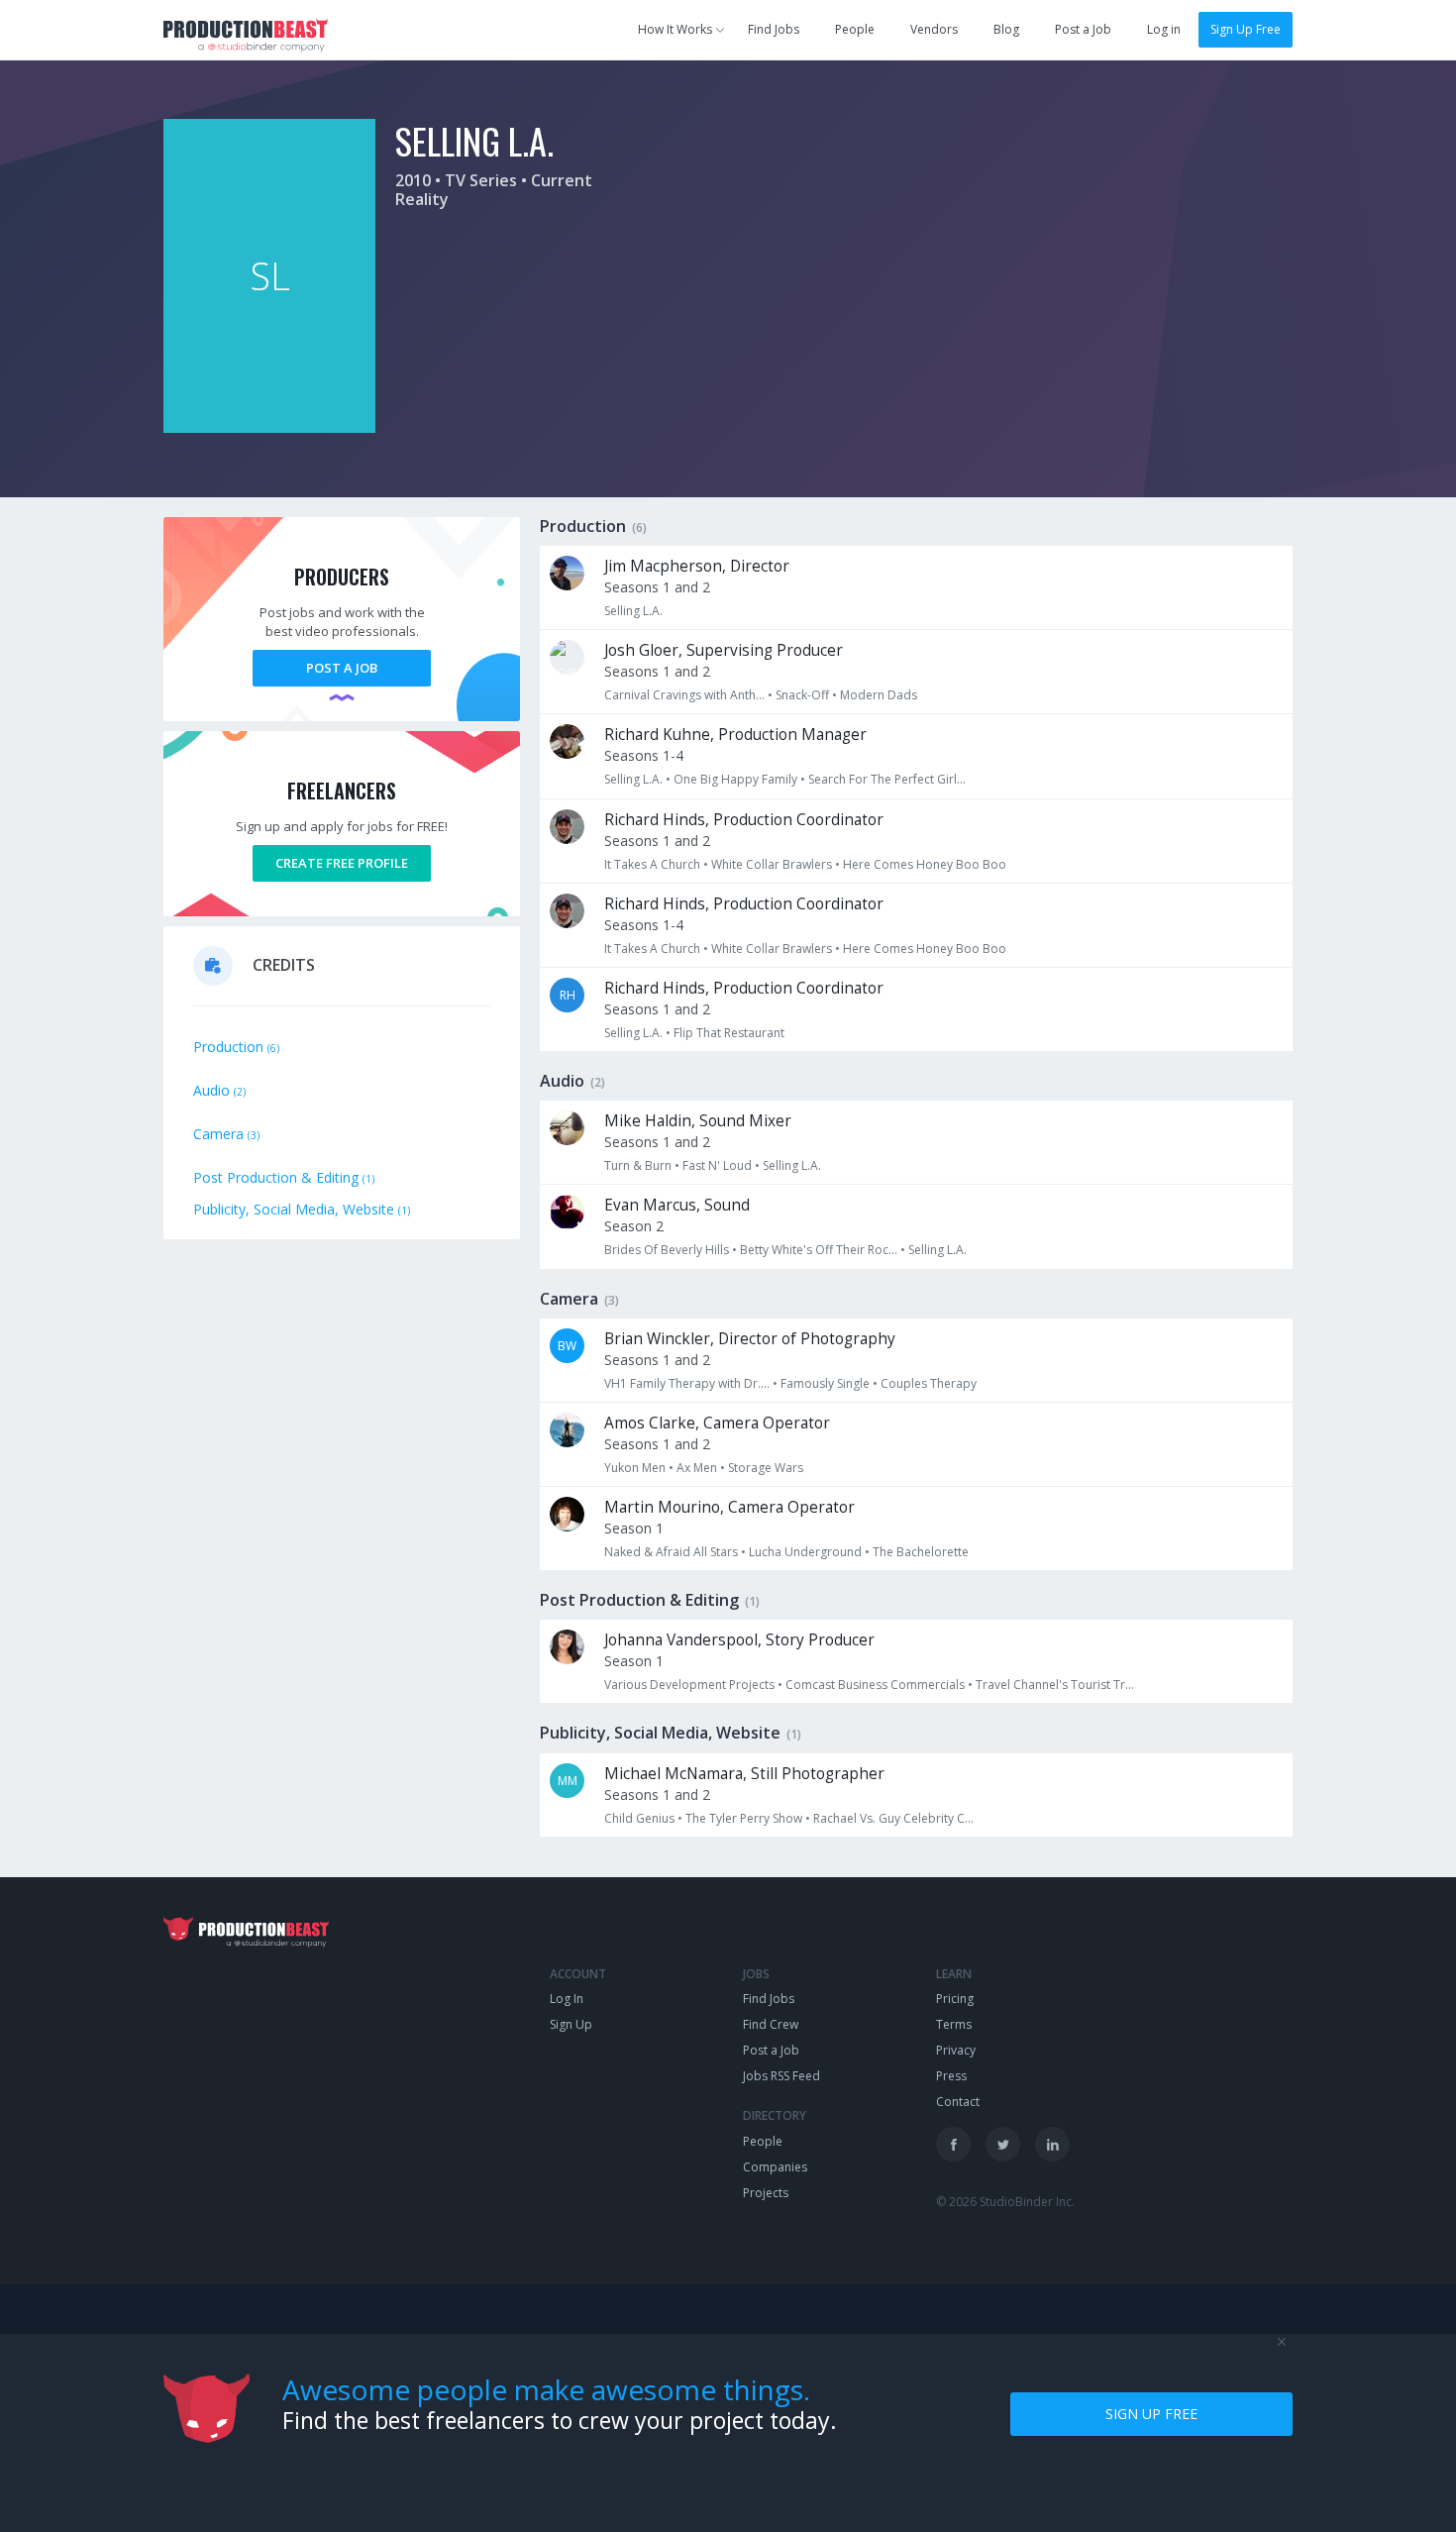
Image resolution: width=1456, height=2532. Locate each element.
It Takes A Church (652, 864)
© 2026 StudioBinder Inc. (1005, 2202)
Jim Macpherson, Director (697, 566)
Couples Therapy (929, 1383)
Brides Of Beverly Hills (667, 1250)
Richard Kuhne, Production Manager (735, 735)
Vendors (934, 29)
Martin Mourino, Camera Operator (729, 1507)
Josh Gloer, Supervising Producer (724, 650)
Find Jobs (774, 29)
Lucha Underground (805, 1552)
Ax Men (697, 1468)
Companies (775, 2167)
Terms (954, 2024)
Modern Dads (879, 695)
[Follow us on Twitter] (1003, 2144)
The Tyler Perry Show (744, 1818)
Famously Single (825, 1383)
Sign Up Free (1246, 29)
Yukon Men (635, 1468)
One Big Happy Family (735, 779)
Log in (1164, 29)
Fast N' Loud (717, 1165)
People (855, 29)
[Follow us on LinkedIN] (1052, 2144)
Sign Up (571, 2024)
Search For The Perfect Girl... (887, 779)
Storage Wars (766, 1468)
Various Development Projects (689, 1685)
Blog (1006, 29)
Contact (958, 2102)
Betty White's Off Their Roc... (819, 1250)
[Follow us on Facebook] (953, 2144)
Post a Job (1083, 29)
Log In (567, 1999)
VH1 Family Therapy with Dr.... (687, 1383)
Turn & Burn (638, 1165)
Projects (766, 2193)
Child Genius (639, 1818)
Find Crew (771, 2024)
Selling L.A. (633, 611)
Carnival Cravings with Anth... (684, 695)
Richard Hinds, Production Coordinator (744, 820)
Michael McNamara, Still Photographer (744, 1774)
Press (951, 2076)
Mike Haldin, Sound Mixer (698, 1121)
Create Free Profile (342, 863)
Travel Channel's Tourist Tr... (1055, 1685)
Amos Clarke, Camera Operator (717, 1423)
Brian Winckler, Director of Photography (750, 1339)
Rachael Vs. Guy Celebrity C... (893, 1818)
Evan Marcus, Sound (677, 1205)
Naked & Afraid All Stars (671, 1552)
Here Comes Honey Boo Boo (925, 864)
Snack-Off (802, 695)
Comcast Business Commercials (875, 1685)
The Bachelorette (921, 1552)
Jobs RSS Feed (781, 2076)
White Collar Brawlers (772, 864)
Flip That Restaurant (729, 1033)
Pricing (955, 1999)
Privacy (956, 2050)
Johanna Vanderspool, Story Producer (739, 1640)
